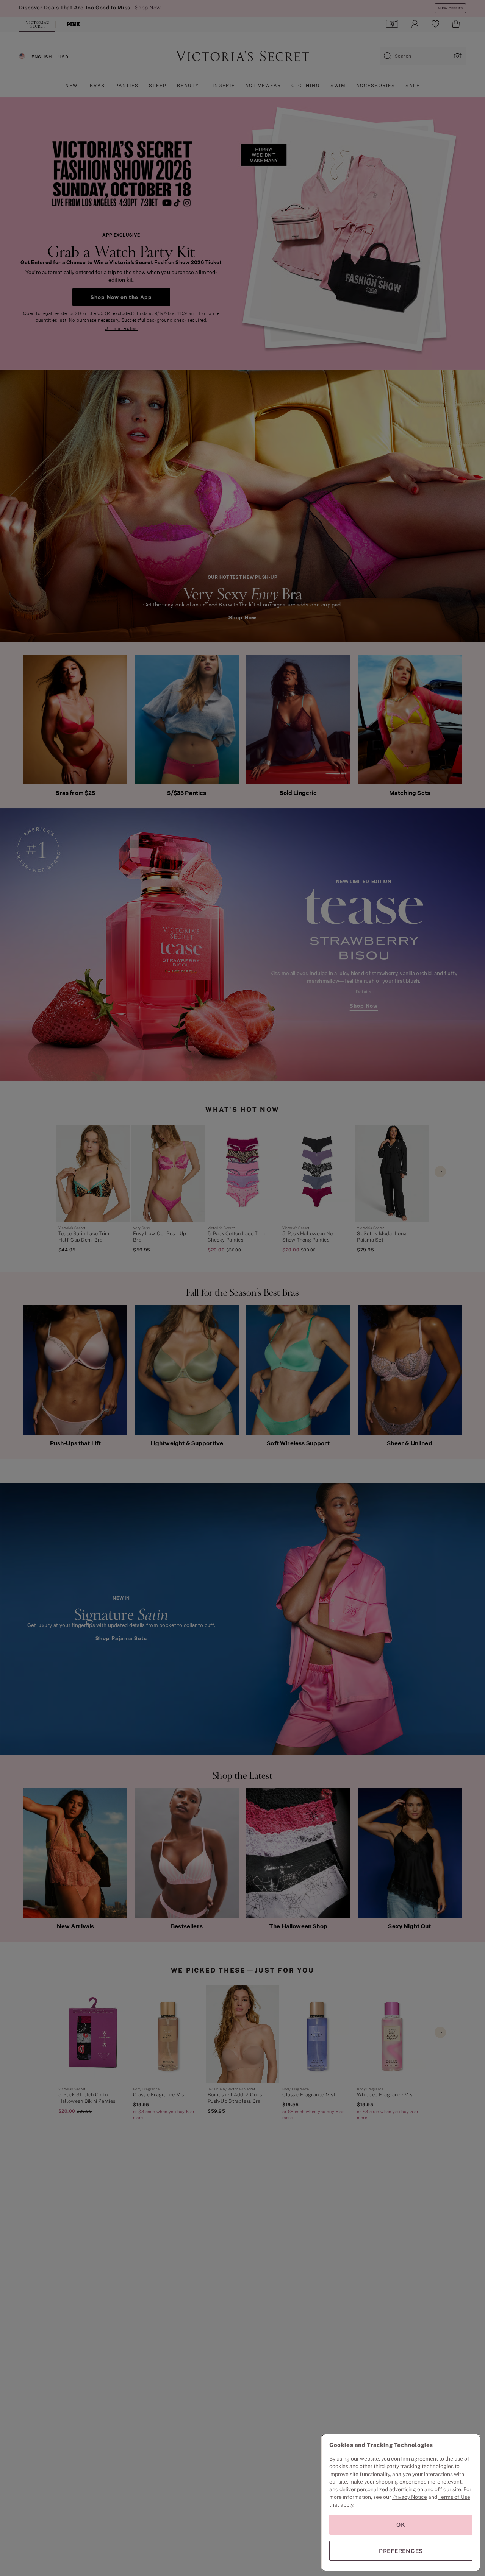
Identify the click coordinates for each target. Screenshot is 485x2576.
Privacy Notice (410, 2497)
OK (401, 2525)
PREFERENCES (401, 2551)
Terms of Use (454, 2497)
